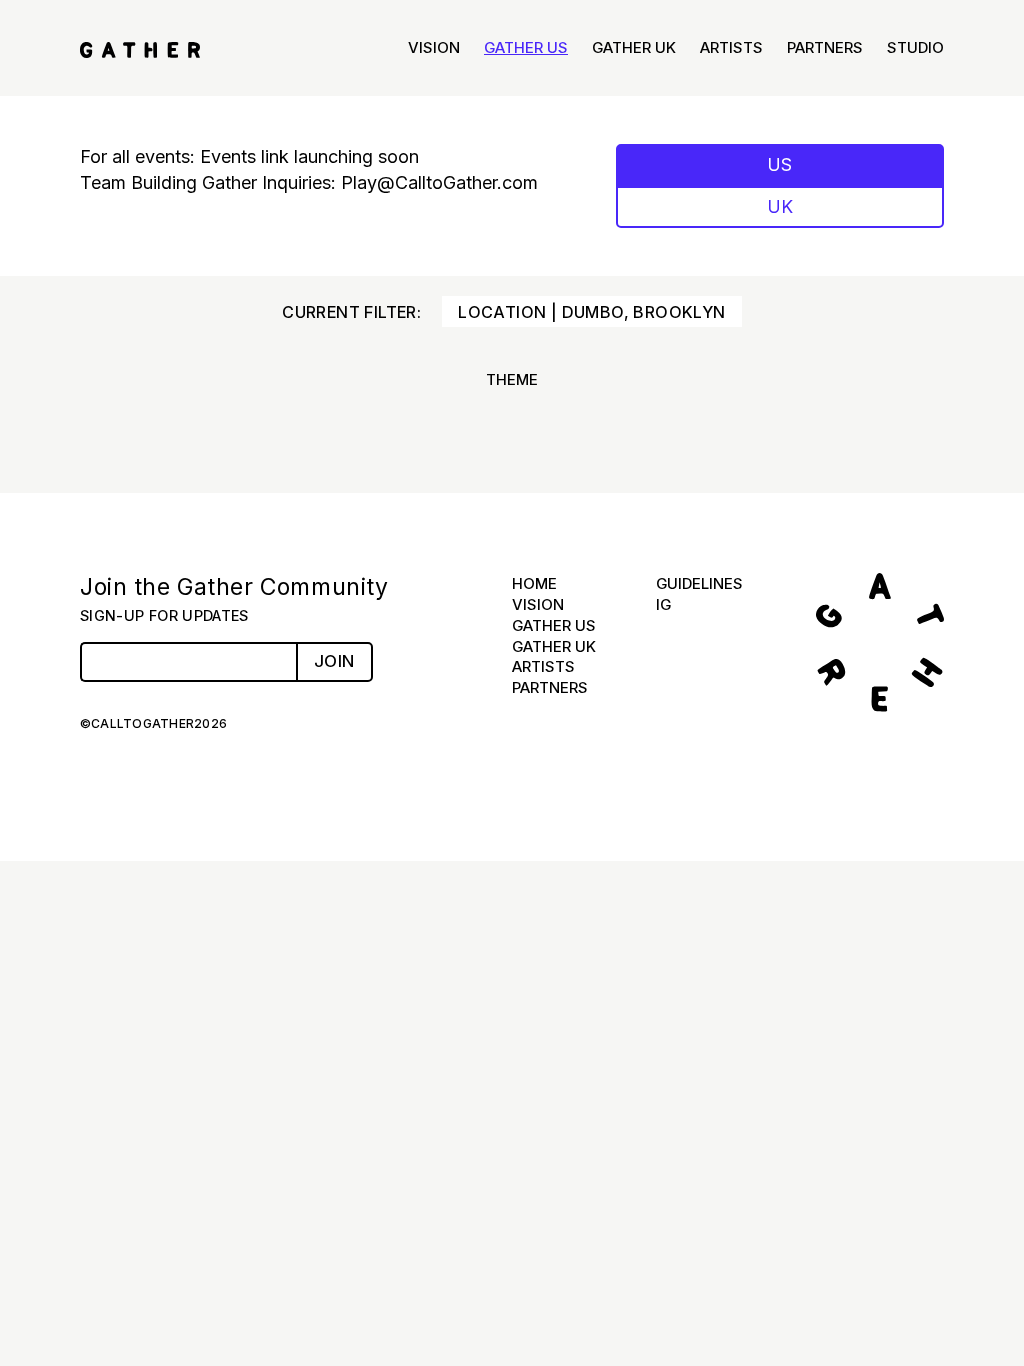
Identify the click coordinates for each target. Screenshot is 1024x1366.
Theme (512, 379)
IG (663, 604)
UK (780, 206)
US (780, 164)
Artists (731, 47)
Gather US (526, 47)
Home (534, 583)
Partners (825, 47)
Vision (434, 47)
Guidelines (699, 583)
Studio (915, 47)
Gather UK (634, 47)
